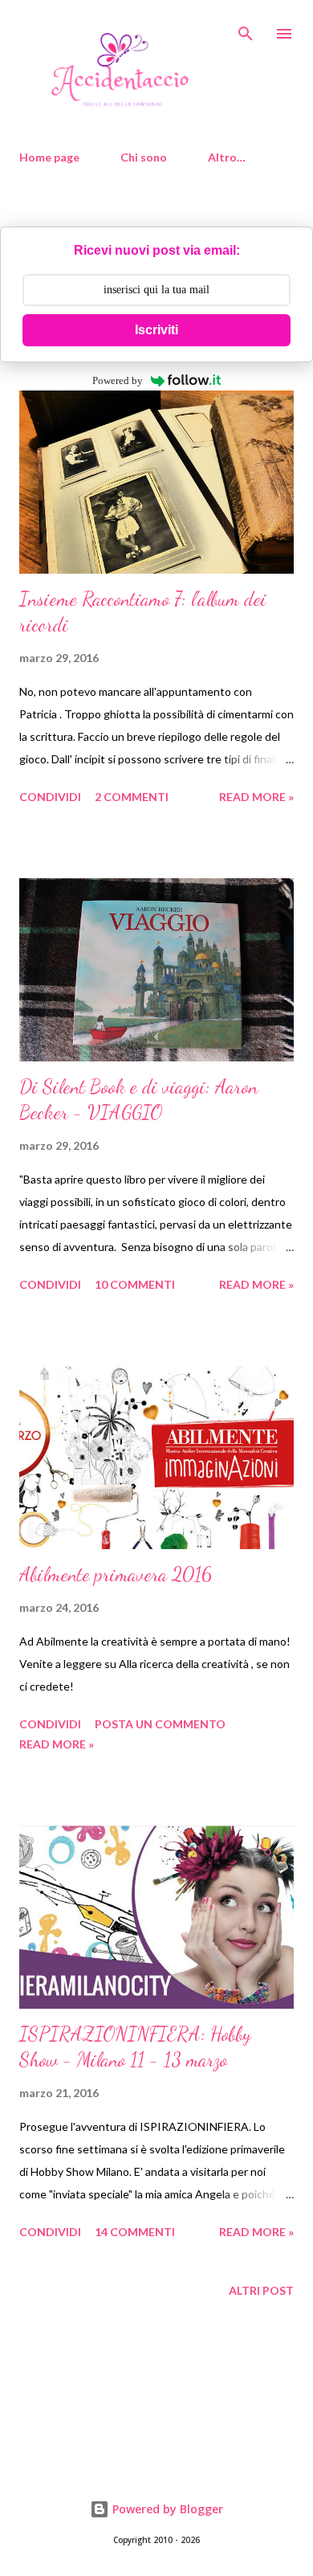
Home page (49, 157)
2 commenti (132, 797)
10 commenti (135, 1284)
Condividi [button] (50, 797)
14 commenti (135, 2232)
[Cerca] (246, 29)
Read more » (256, 797)
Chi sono (144, 157)
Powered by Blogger (166, 2509)
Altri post (261, 2290)
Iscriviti (156, 330)
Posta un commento (160, 1724)
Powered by (118, 380)
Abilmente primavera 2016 (116, 1574)
